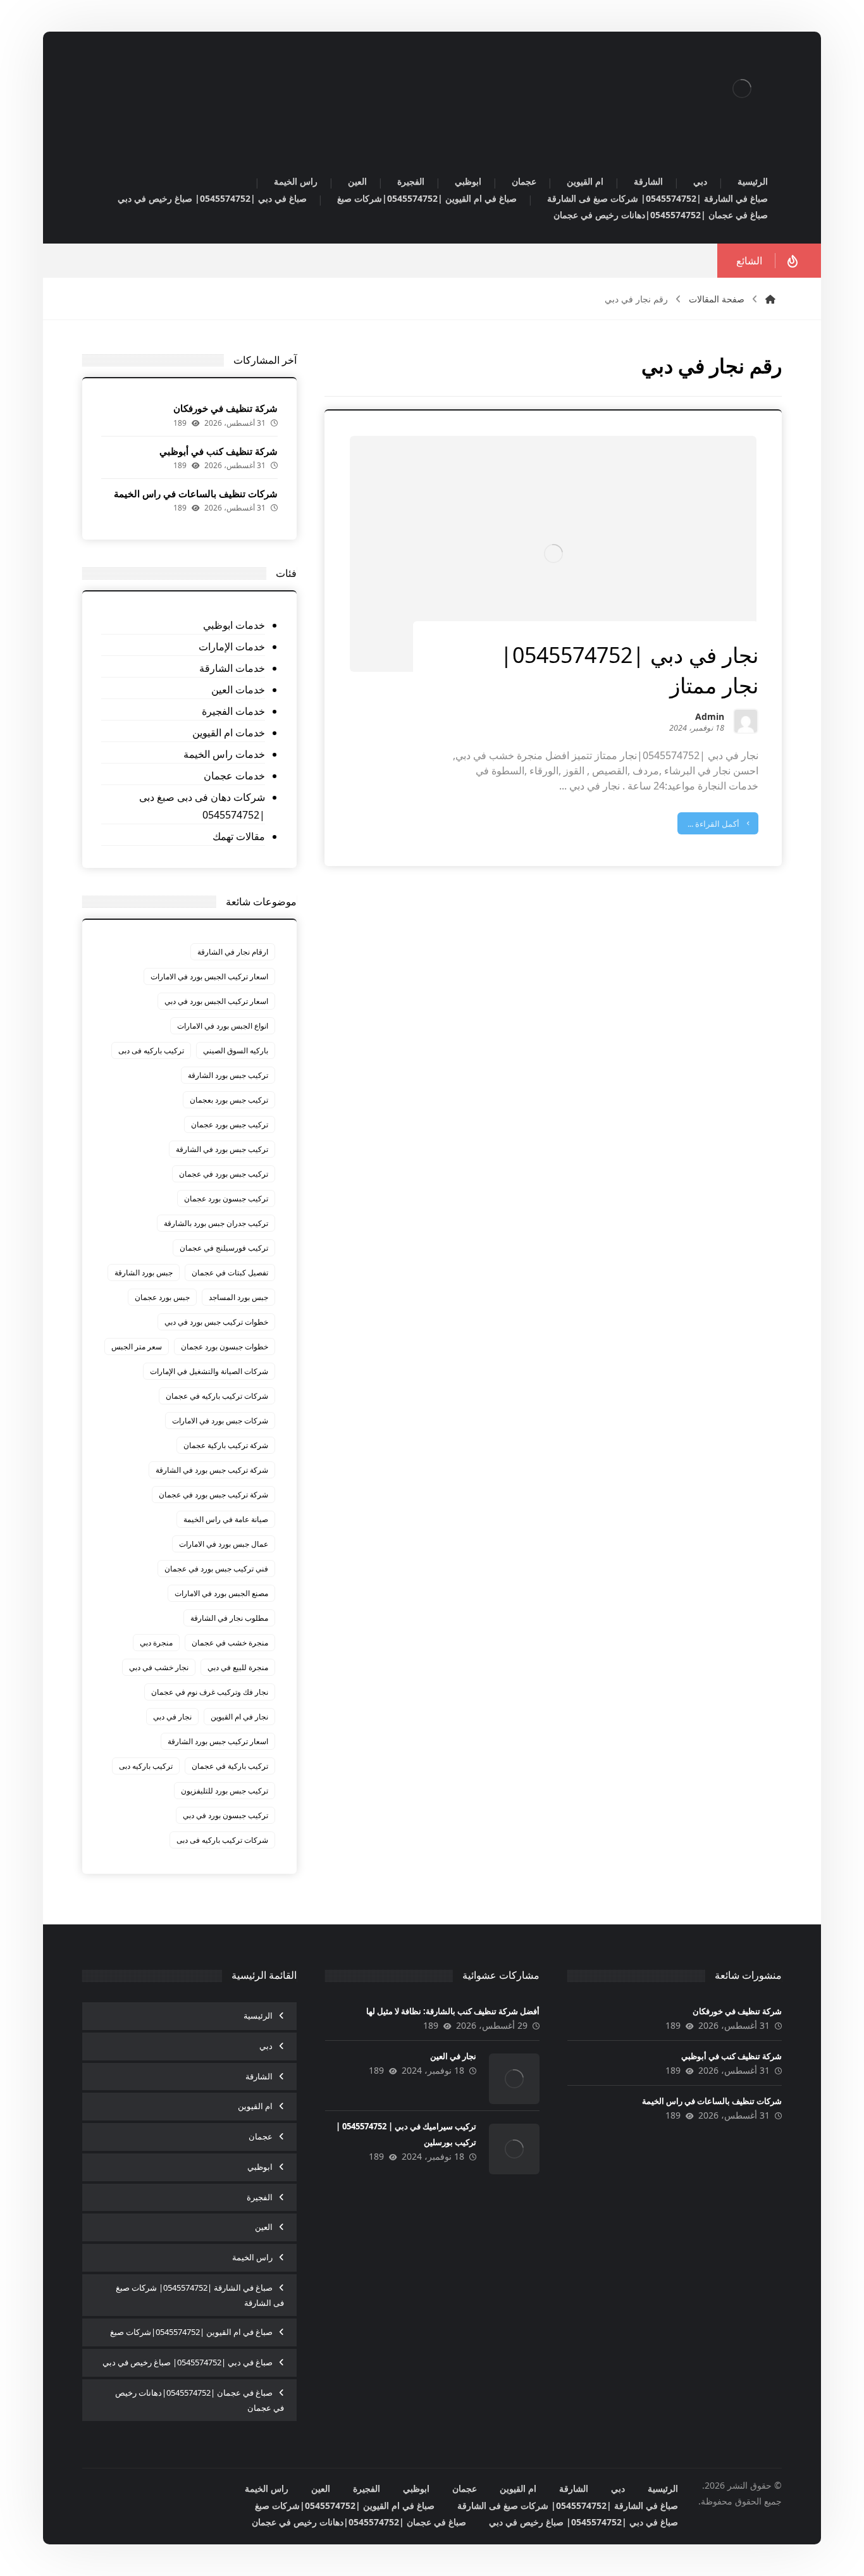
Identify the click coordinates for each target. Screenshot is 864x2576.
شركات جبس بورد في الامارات (220, 1421)
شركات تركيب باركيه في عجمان (217, 1396)
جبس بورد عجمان (162, 1297)
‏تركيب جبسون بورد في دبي (225, 1815)
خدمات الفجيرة (233, 711)
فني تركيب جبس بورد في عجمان (216, 1569)
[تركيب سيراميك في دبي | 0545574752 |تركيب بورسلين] (514, 2149)
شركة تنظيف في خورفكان (225, 408)
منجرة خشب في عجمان (230, 1643)
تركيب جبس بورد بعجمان (229, 1100)
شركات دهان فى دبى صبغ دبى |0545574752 (202, 806)
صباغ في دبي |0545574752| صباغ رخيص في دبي (188, 2362)
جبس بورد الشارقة (144, 1273)
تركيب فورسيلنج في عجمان (224, 1248)
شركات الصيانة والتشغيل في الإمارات (209, 1371)
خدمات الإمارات (232, 647)
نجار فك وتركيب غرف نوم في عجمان (210, 1692)
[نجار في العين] (514, 2079)
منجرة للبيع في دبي (238, 1667)
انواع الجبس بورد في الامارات (223, 1026)
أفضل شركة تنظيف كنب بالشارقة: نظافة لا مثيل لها (453, 2011)
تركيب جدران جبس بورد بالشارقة (216, 1223)
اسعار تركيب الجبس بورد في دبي (216, 1001)
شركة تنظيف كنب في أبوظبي (219, 451)
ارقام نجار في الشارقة (233, 952)
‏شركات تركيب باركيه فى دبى (222, 1840)
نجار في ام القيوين (239, 1717)
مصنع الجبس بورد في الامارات (221, 1593)
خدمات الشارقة (232, 668)
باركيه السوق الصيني (236, 1050)
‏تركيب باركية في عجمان (230, 1766)
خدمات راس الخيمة (224, 754)
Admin (710, 718)
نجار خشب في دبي (159, 1667)
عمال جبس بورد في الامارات (224, 1544)
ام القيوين (255, 2106)
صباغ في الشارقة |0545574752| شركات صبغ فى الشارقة (200, 2295)
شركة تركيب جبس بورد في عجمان (213, 1495)
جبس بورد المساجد (238, 1297)
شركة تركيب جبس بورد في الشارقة (212, 1470)
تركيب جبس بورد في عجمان (224, 1174)
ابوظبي (260, 2167)
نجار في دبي (172, 1717)
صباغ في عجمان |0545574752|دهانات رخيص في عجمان (200, 2400)
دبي (266, 2046)
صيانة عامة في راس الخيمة (226, 1519)
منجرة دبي (156, 1643)
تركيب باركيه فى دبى (151, 1050)
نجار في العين (453, 2056)
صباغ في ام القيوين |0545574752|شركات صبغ (191, 2332)
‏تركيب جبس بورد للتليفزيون (225, 1791)
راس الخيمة (252, 2257)
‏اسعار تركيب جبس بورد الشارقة (218, 1741)
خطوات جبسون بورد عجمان (225, 1347)
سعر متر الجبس (137, 1347)
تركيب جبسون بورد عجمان (226, 1198)
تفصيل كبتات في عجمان (230, 1273)
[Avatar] (746, 721)
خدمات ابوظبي (234, 625)
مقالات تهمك (239, 836)
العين (264, 2227)
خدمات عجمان (234, 776)
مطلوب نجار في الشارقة (229, 1618)
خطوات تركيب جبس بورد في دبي (216, 1322)
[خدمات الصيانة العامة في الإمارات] (742, 89)
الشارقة (259, 2076)
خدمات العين (238, 690)
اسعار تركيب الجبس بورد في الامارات (209, 976)
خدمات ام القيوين (229, 733)
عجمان (261, 2136)
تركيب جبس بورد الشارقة (228, 1075)
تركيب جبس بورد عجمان (230, 1124)
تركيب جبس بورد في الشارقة (222, 1149)
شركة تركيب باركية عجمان (226, 1445)
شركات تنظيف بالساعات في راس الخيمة (196, 493)
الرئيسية (258, 2016)
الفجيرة (260, 2197)
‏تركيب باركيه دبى (146, 1766)
